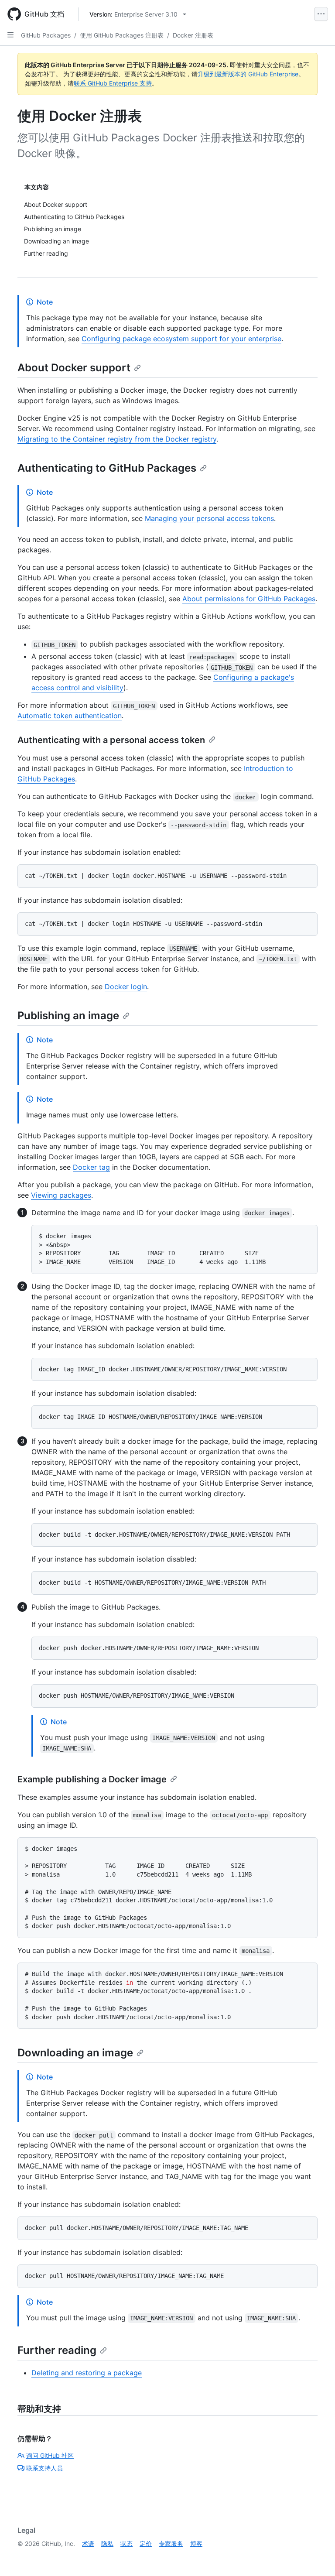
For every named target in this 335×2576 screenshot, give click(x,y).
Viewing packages (61, 1195)
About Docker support (74, 368)
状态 (126, 2543)
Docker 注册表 (193, 35)
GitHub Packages (46, 35)
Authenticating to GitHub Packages (107, 468)
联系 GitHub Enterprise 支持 (113, 83)
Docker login (126, 987)
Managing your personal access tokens (209, 518)
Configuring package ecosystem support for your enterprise (181, 339)
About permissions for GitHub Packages (249, 599)
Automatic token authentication (70, 716)
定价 (146, 2543)
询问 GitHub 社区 (50, 2455)
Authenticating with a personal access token (111, 740)
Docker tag (91, 1167)
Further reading (57, 2350)
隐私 (107, 2543)
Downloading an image (75, 2053)
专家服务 (171, 2543)
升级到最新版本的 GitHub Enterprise (248, 74)
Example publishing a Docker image (92, 1779)
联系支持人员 (44, 2468)
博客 (196, 2543)
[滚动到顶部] (316, 2557)
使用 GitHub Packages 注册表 (122, 35)
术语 (88, 2543)
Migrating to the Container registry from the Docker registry (117, 439)
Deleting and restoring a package (87, 2373)
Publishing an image (68, 1016)
